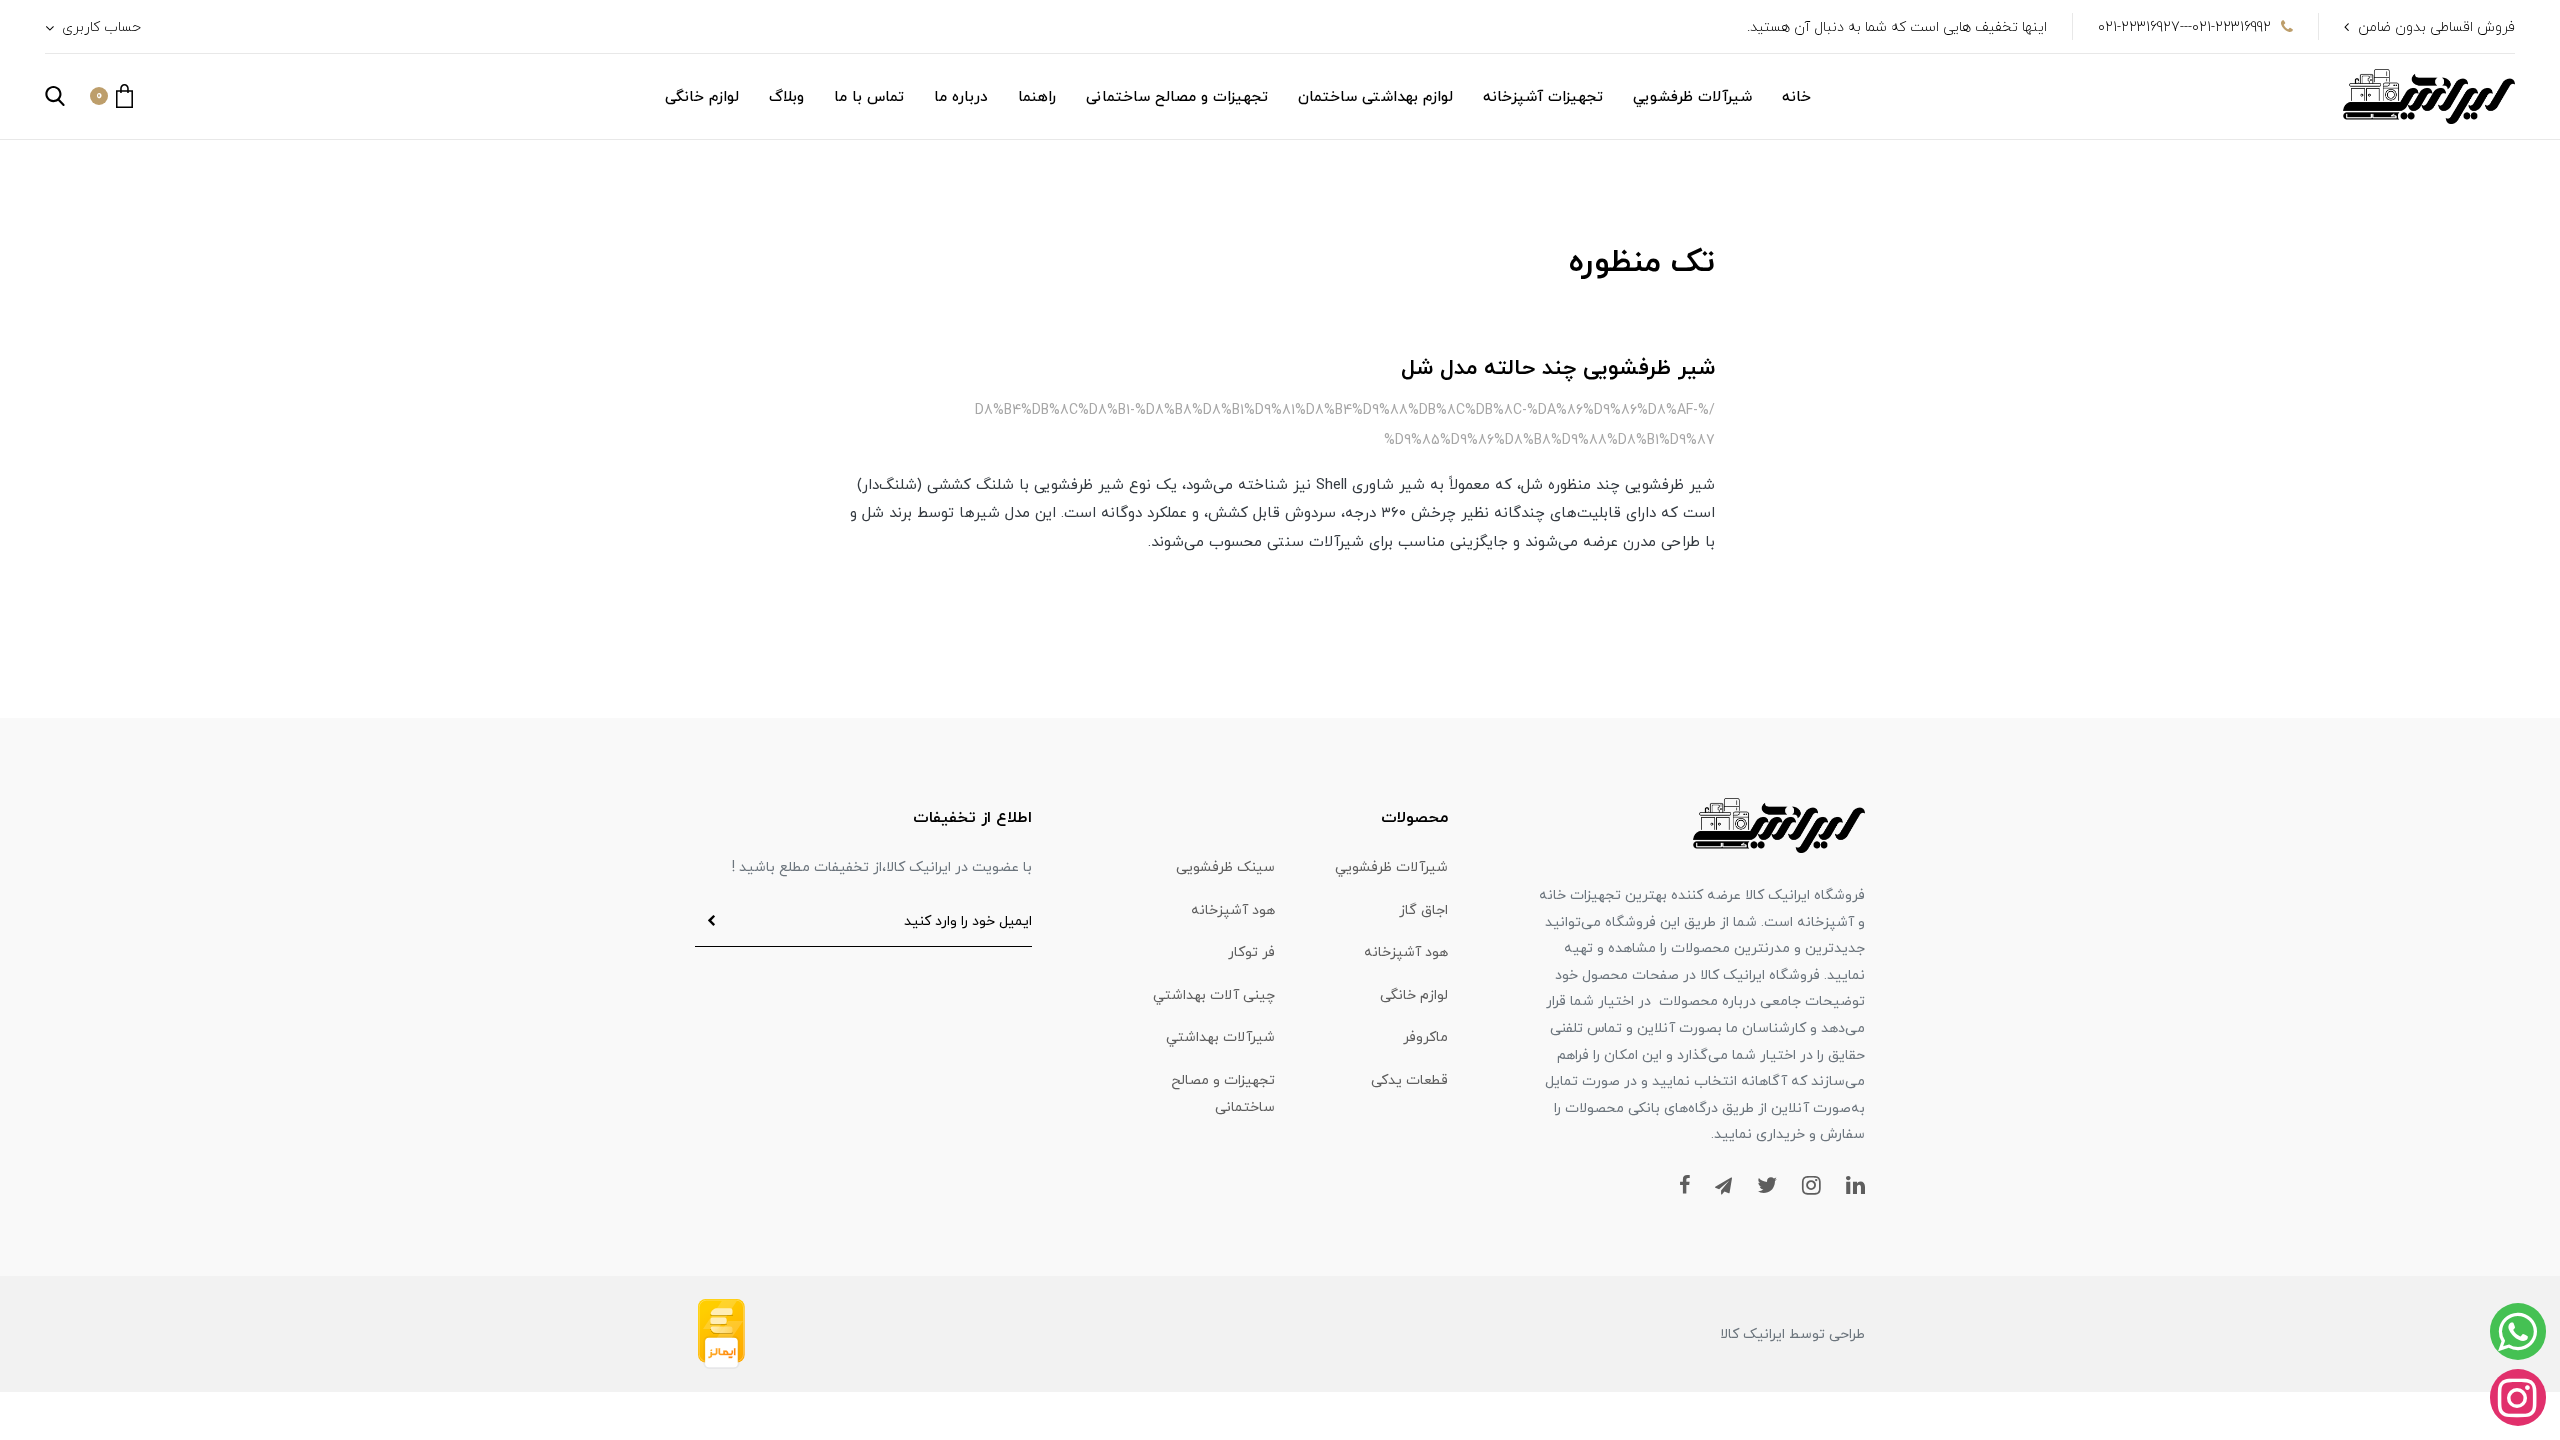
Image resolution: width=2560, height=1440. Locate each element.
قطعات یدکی (1409, 1080)
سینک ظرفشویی (1225, 867)
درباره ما (961, 97)
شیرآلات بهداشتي (1220, 1037)
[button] (111, 96)
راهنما (1037, 97)
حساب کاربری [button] (99, 27)
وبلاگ (786, 97)
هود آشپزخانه (1233, 910)
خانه (1796, 97)
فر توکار (1251, 952)
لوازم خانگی (702, 97)
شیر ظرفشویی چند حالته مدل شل (1558, 368)
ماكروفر (1425, 1037)
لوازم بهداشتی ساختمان (1375, 97)
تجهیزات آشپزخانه (1543, 97)
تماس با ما (869, 97)
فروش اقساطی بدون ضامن (2436, 27)
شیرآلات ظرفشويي (1692, 97)
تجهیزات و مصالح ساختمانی (1177, 97)
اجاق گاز (1423, 910)
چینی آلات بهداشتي (1214, 995)
